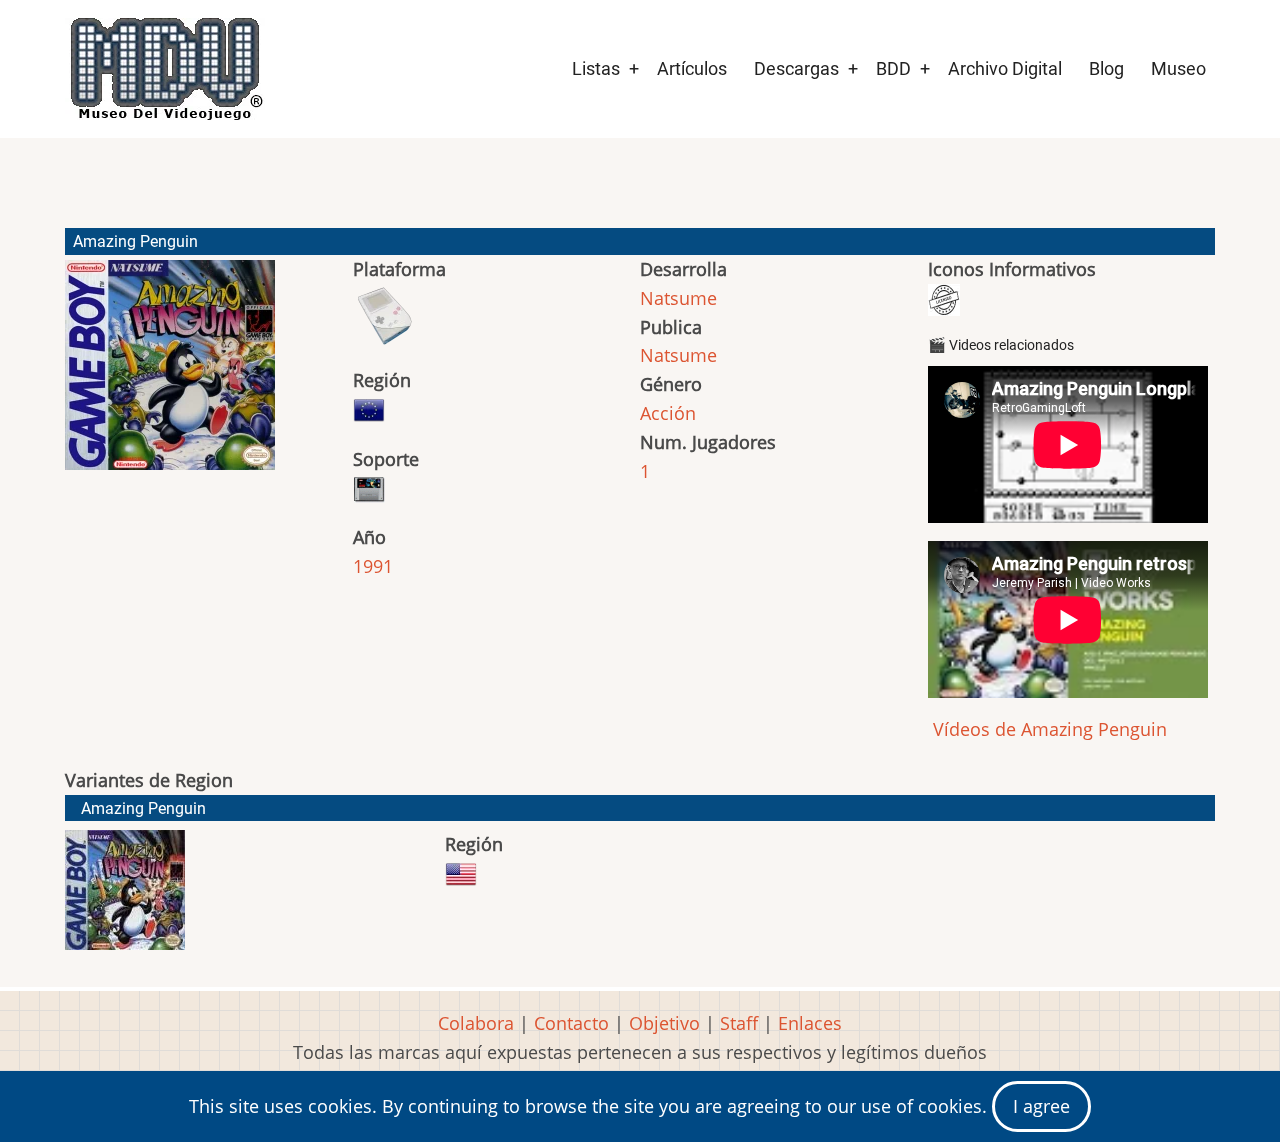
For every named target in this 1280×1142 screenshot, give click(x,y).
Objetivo (664, 1023)
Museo (1178, 68)
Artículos (692, 68)
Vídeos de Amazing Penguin (1047, 729)
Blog (1106, 68)
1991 (373, 566)
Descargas (796, 68)
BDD (893, 68)
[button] (170, 374)
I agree (1041, 1106)
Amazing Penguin (143, 808)
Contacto (571, 1023)
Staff (739, 1023)
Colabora (476, 1023)
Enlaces (810, 1023)
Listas (596, 68)
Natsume (678, 298)
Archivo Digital (1005, 68)
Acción (668, 413)
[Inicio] (165, 69)
